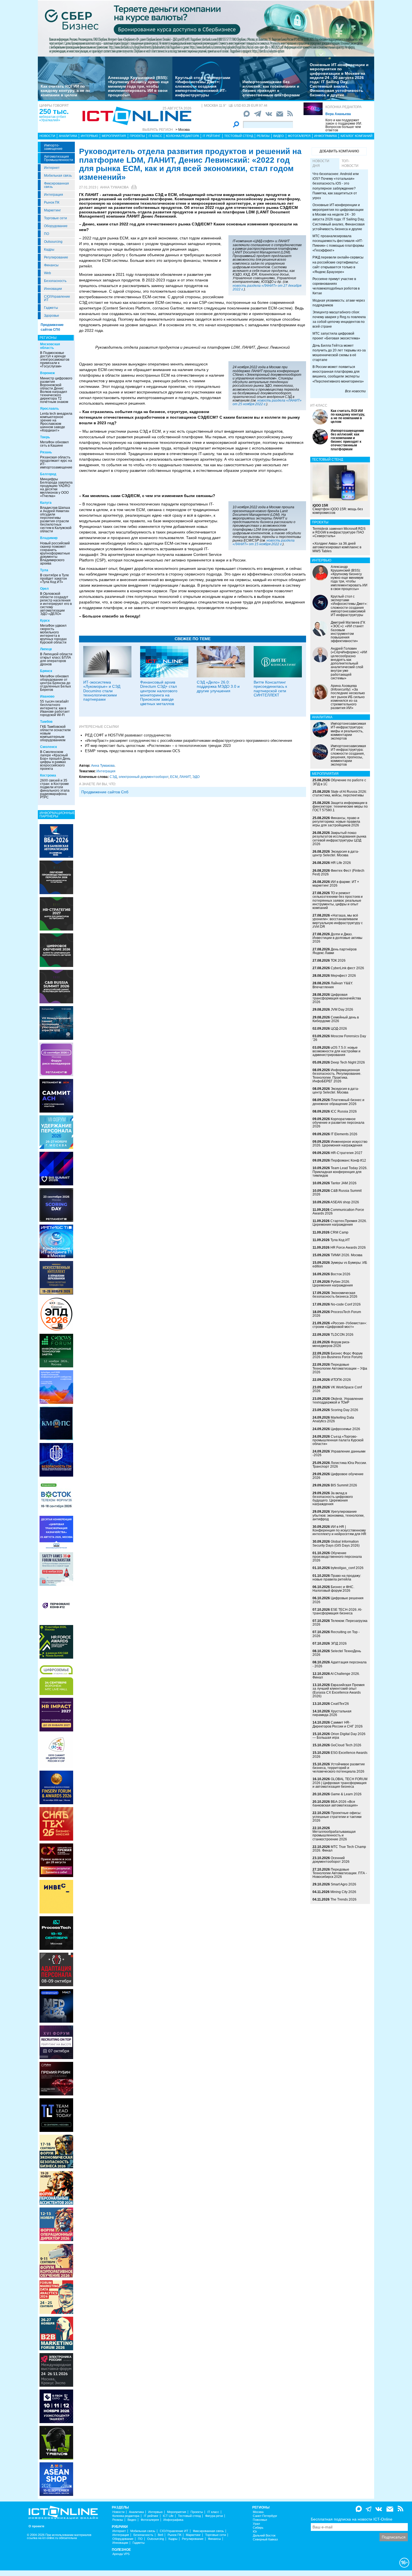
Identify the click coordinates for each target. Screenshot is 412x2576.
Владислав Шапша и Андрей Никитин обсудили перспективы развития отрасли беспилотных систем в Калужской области (56, 519)
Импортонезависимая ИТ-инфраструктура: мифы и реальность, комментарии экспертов (348, 731)
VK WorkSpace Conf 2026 (337, 1389)
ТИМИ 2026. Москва (347, 1255)
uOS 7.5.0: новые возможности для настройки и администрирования (336, 1051)
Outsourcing (53, 242)
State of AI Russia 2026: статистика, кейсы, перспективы (340, 793)
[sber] (206, 28)
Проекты (137, 136)
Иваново (47, 696)
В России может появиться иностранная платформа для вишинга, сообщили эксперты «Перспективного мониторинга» (338, 374)
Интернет (52, 168)
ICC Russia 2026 (344, 1111)
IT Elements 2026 (344, 1134)
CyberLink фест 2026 (347, 968)
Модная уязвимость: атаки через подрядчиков (339, 303)
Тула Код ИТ (340, 1240)
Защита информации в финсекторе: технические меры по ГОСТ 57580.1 (340, 806)
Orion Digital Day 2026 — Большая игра (339, 1736)
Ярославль (49, 409)
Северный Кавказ (265, 2539)
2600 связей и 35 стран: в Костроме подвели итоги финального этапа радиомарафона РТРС (55, 789)
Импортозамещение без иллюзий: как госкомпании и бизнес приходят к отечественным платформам (271, 88)
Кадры (49, 250)
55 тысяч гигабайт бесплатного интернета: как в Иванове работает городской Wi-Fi (55, 708)
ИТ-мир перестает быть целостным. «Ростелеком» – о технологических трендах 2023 (158, 746)
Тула (44, 570)
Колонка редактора (343, 107)
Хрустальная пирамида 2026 (332, 1713)
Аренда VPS (121, 2554)
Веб (160, 2535)
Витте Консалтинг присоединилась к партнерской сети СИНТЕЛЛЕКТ (270, 689)
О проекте (36, 2526)
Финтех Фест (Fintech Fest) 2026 (338, 872)
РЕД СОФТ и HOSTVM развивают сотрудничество (128, 735)
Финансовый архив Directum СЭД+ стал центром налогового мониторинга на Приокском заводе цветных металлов (159, 693)
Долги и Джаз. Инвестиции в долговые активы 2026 (337, 938)
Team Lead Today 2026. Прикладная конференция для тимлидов (340, 1172)
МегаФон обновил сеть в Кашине (54, 444)
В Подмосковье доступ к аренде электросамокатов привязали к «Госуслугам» (55, 360)
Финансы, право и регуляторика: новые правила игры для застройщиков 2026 (336, 822)
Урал (256, 2524)
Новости (47, 136)
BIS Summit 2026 (344, 1485)
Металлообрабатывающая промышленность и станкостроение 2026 (334, 1835)
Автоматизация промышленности (59, 158)
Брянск (46, 671)
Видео (279, 136)
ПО (47, 234)
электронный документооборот (143, 777)
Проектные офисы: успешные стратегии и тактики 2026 (337, 1817)
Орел (44, 589)
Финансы (51, 265)
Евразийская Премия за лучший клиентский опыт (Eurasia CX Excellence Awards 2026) (339, 1691)
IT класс (155, 136)
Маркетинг (52, 210)
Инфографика (326, 136)
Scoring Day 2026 (344, 1410)
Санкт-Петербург (265, 2516)
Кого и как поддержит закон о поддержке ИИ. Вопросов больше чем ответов (344, 125)
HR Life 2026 (341, 863)
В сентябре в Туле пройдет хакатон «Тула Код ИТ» (55, 579)
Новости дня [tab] (321, 163)
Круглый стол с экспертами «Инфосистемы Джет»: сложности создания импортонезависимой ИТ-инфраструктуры (203, 86)
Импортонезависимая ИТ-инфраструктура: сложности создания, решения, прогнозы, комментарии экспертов (348, 755)
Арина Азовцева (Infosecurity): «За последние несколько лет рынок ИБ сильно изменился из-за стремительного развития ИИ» (348, 697)
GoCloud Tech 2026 (346, 1745)
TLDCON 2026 (342, 1335)
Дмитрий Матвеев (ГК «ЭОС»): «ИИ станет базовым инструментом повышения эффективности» (348, 632)
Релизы (263, 136)
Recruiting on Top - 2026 (336, 1634)
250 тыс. (54, 111)
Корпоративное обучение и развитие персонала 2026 (338, 1123)
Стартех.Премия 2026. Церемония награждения (340, 1223)
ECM (174, 777)
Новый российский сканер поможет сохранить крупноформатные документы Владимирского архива (55, 553)
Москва (258, 2512)
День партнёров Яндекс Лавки (335, 951)
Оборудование (56, 226)
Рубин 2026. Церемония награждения (333, 1284)
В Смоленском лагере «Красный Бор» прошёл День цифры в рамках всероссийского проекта (55, 760)
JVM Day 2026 (342, 1010)
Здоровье (52, 316)
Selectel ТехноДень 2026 (337, 1653)
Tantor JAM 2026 (344, 1183)
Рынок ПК (52, 202)
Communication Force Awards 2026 (338, 1212)
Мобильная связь (58, 176)
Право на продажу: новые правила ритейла (337, 1578)
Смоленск (48, 747)
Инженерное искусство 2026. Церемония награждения (340, 1144)
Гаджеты (51, 308)
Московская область (50, 346)
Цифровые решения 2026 (338, 1600)
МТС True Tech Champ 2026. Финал (339, 1849)
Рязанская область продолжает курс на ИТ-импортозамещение (56, 462)
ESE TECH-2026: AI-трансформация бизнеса (337, 1611)
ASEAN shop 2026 (345, 1202)
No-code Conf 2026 (346, 1304)
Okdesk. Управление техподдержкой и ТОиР (338, 1401)
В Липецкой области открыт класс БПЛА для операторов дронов (56, 659)
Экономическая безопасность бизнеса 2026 (335, 1295)
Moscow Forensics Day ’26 (339, 1038)
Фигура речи (214, 2516)
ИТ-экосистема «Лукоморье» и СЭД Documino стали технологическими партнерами (102, 691)
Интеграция (54, 195)
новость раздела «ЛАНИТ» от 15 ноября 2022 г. (264, 542)
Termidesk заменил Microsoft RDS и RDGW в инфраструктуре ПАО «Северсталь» (339, 532)
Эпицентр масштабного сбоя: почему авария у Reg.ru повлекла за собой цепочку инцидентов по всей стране (339, 319)
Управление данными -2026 (339, 1453)
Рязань (46, 452)
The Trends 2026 (343, 1899)
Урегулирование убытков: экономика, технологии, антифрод (338, 1515)
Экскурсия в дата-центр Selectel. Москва (336, 853)
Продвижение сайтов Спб (105, 792)
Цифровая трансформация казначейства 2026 (337, 998)
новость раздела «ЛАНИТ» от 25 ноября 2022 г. (267, 402)
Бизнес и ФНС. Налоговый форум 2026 (333, 1589)
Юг (255, 2532)
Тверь (45, 437)
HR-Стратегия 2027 (347, 1153)
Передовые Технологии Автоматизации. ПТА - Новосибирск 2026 (340, 1873)
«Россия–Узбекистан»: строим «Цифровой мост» (340, 1325)
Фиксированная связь (56, 185)
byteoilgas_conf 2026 (347, 1568)
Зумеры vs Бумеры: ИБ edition (340, 1264)
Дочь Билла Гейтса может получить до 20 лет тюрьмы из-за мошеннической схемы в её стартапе (339, 353)
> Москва (183, 130)
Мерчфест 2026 (343, 976)
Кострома (48, 775)
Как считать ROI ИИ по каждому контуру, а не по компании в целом (65, 91)
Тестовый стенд (239, 136)
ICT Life (168, 2516)
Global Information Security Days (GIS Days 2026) (336, 1543)
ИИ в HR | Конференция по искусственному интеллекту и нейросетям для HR (339, 1530)
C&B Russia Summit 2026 (337, 1193)
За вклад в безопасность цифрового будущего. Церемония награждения (333, 1499)
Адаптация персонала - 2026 (340, 1664)
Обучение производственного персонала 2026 (337, 1557)
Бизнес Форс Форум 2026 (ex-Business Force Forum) (337, 1355)
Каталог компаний (357, 136)
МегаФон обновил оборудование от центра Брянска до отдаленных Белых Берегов (55, 683)
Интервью (89, 136)
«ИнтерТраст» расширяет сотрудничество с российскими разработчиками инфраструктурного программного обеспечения (188, 741)
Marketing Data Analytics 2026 (333, 1419)
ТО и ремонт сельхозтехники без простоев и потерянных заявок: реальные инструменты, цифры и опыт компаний (338, 900)
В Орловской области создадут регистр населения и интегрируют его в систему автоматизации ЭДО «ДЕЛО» (56, 604)
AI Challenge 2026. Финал (336, 1676)
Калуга (46, 503)
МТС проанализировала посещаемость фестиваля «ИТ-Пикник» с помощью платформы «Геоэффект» (338, 243)
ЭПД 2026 (339, 1643)
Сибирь (258, 2528)
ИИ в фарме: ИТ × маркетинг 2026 (336, 884)
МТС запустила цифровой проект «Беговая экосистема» (336, 336)
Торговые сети (55, 218)
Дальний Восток (264, 2536)
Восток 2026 (341, 1274)
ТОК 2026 (338, 961)
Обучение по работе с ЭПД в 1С (339, 782)
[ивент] (56, 2479)
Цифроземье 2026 (345, 1429)
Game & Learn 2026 (346, 1794)
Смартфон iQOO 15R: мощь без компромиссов (338, 509)
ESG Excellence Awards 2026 (340, 1755)
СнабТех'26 (340, 1704)
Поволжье (260, 2520)
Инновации (53, 289)
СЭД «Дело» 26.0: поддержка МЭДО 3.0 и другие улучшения (218, 686)
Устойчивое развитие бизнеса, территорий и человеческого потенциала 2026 (339, 1768)
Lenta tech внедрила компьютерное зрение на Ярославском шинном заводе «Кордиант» (56, 422)
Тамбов (46, 722)
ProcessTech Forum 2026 (337, 1314)
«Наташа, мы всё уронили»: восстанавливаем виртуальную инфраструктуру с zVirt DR (338, 921)
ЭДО (196, 777)
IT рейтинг (212, 136)
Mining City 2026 (343, 1892)
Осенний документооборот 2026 (331, 1860)
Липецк (46, 649)
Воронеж (48, 373)
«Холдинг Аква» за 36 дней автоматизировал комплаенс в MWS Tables (337, 547)
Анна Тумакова (114, 187)
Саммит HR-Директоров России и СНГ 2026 (338, 1724)
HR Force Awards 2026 (348, 1248)
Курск (45, 621)
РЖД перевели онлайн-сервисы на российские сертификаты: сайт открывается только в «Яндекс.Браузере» (338, 264)
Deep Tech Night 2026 (348, 1062)
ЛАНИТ (185, 777)
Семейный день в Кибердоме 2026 (336, 1019)
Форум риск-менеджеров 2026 (331, 1344)
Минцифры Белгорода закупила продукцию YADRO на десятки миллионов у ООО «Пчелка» (56, 488)
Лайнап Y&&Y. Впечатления (333, 985)
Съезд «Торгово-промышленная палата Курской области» (338, 1440)
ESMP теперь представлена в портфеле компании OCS (133, 751)
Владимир (49, 538)
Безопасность (55, 281)
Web (48, 273)
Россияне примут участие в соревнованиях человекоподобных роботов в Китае (336, 286)
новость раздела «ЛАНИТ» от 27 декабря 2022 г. (267, 287)
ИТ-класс (319, 405)
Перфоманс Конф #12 (348, 1160)
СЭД (113, 777)
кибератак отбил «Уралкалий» (53, 118)
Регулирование (56, 257)
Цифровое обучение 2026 (338, 1476)
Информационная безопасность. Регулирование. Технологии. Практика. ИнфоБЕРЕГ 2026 (337, 1076)
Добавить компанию (339, 151)
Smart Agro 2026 (343, 1884)
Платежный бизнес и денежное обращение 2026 (338, 1102)
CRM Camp (339, 1232)
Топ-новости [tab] (350, 163)
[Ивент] (56, 841)
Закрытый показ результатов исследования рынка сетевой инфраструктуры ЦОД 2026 (339, 838)
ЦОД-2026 (339, 1029)
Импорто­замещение (53, 147)
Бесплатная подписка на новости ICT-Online (352, 2519)
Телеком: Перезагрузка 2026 (340, 1623)
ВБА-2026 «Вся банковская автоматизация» (335, 1804)
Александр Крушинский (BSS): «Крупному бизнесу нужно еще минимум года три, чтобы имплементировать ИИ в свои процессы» (138, 86)
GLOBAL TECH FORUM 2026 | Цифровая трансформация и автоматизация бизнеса (340, 1783)
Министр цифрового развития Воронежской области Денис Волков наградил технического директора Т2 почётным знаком (56, 390)
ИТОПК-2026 (341, 1380)
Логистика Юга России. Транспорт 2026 (340, 1465)
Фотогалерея (299, 136)
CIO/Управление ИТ (57, 298)
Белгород (48, 474)
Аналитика (68, 136)
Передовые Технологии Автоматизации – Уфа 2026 (340, 1368)
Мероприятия (114, 136)
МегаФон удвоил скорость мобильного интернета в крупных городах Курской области (53, 634)
